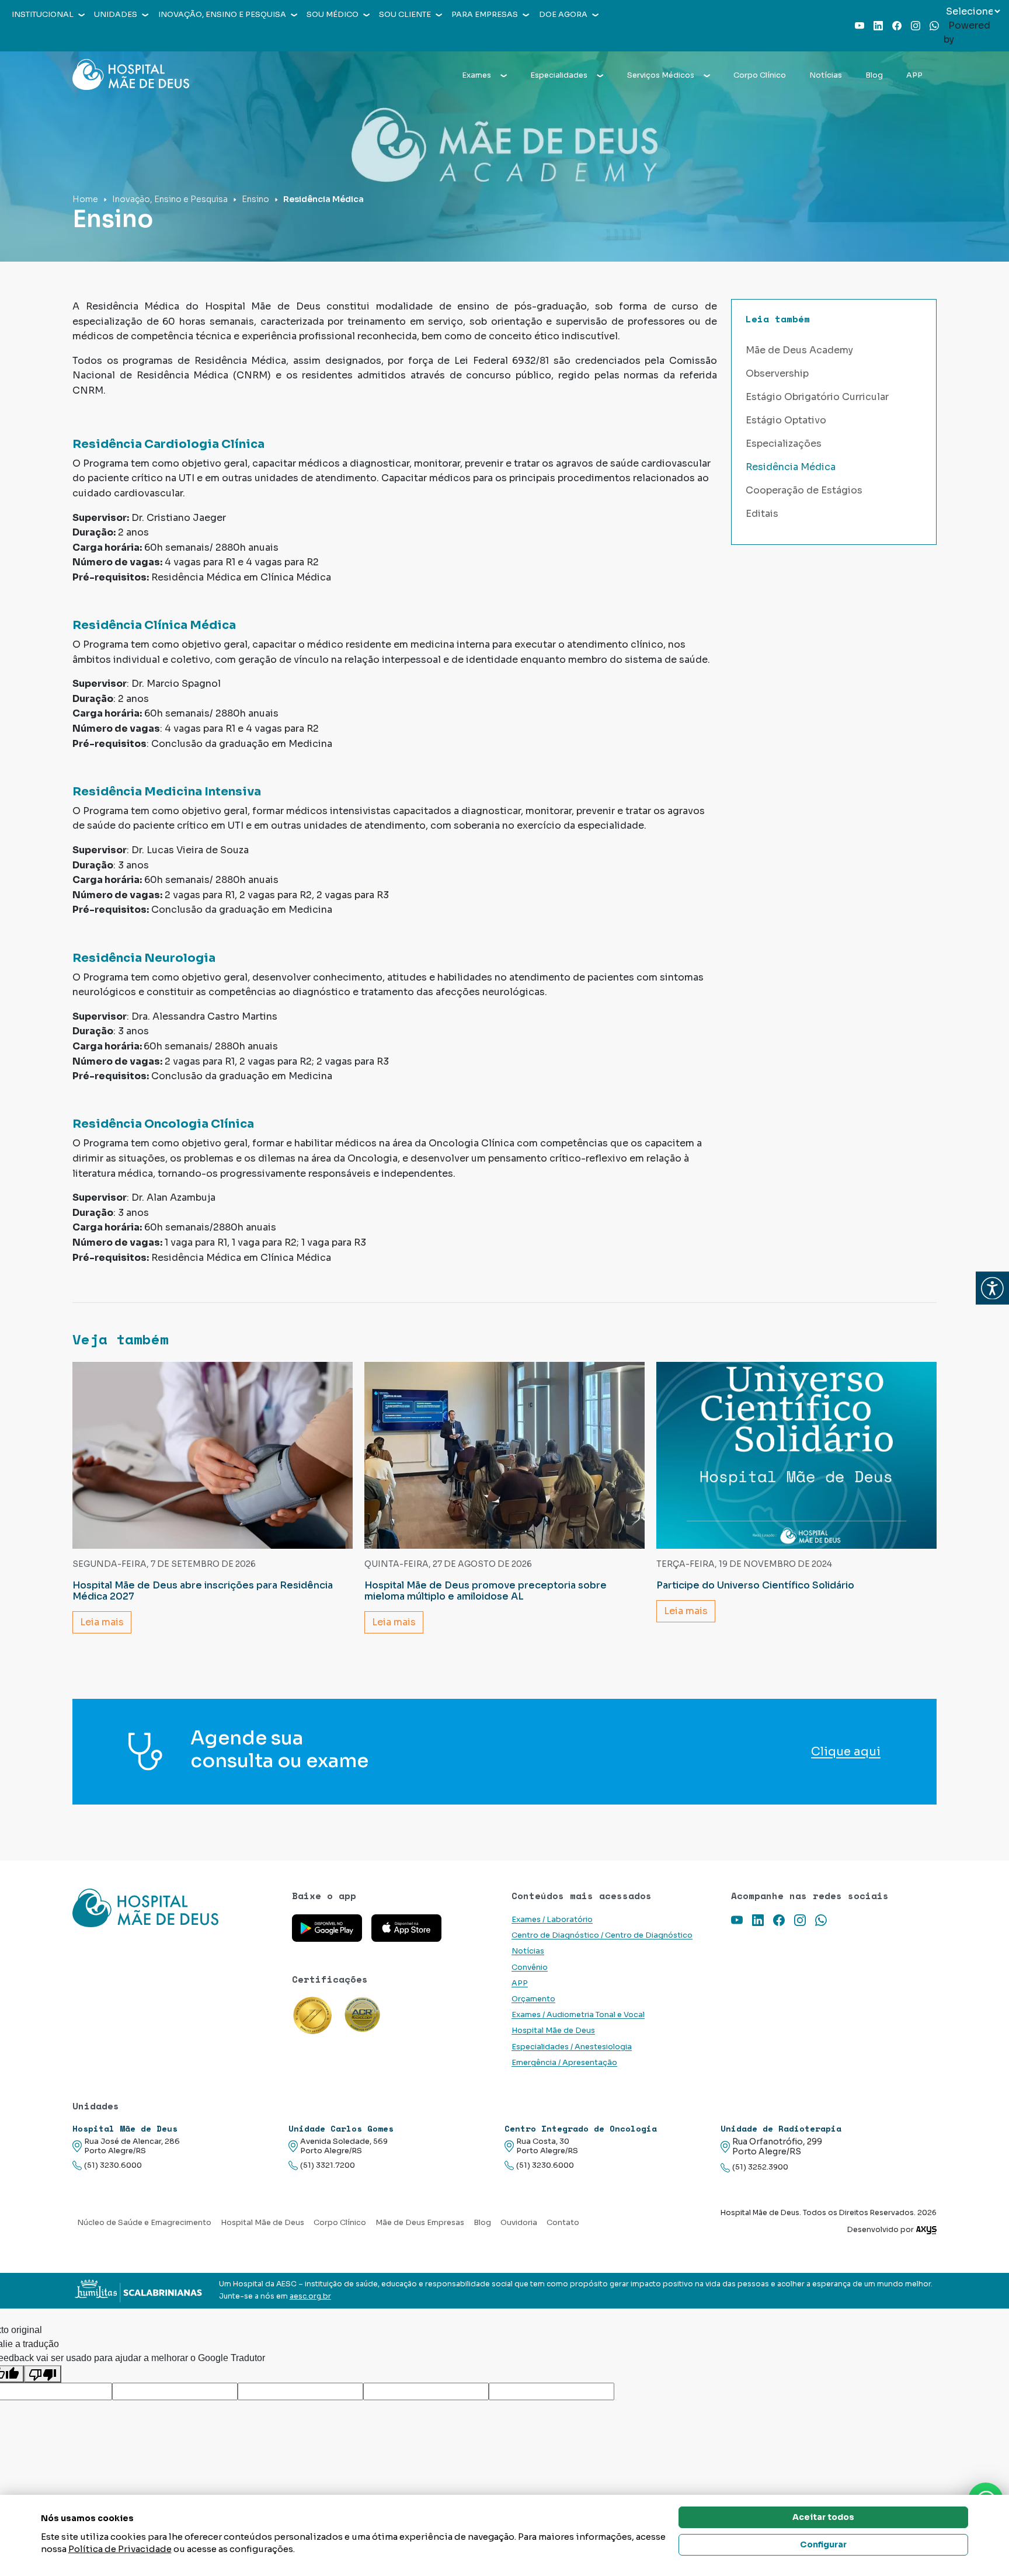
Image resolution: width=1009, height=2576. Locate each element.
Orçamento (533, 1999)
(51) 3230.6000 (113, 2165)
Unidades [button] (116, 15)
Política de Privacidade (120, 2549)
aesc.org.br (310, 2296)
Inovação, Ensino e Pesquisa (170, 199)
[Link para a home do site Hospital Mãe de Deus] (175, 1908)
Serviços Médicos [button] (661, 75)
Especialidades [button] (559, 75)
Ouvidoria (519, 2223)
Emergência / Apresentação (564, 2063)
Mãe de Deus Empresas (420, 2223)
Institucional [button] (43, 15)
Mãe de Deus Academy (799, 350)
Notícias (826, 75)
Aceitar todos (823, 2517)
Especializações (784, 444)
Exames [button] (476, 75)
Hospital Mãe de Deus (553, 2031)
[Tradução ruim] (43, 2374)
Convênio (530, 1967)
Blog (874, 75)
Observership (777, 373)
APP (914, 75)
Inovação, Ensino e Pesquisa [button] (222, 15)
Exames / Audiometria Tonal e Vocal (578, 2015)
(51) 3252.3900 (760, 2167)
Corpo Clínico (760, 75)
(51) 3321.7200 (328, 2165)
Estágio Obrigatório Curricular (817, 397)
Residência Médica (791, 467)
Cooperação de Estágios (804, 490)
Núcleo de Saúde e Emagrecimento (144, 2223)
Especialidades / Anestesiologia (572, 2047)
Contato (563, 2223)
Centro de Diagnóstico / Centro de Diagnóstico (602, 1935)
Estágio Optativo (786, 420)
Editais (762, 514)
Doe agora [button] (563, 15)
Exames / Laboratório (552, 1920)
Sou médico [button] (333, 15)
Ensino (255, 199)
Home (85, 199)
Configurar (823, 2544)
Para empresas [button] (485, 15)
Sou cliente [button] (405, 15)
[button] (992, 1288)
